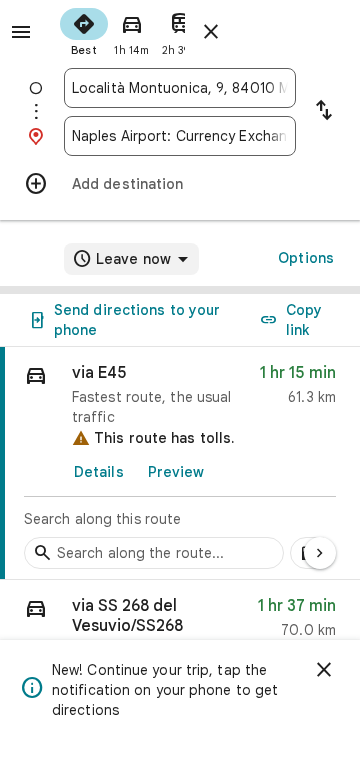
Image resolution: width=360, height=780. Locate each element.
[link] (180, 463)
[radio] (84, 30)
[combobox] (180, 88)
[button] (180, 622)
